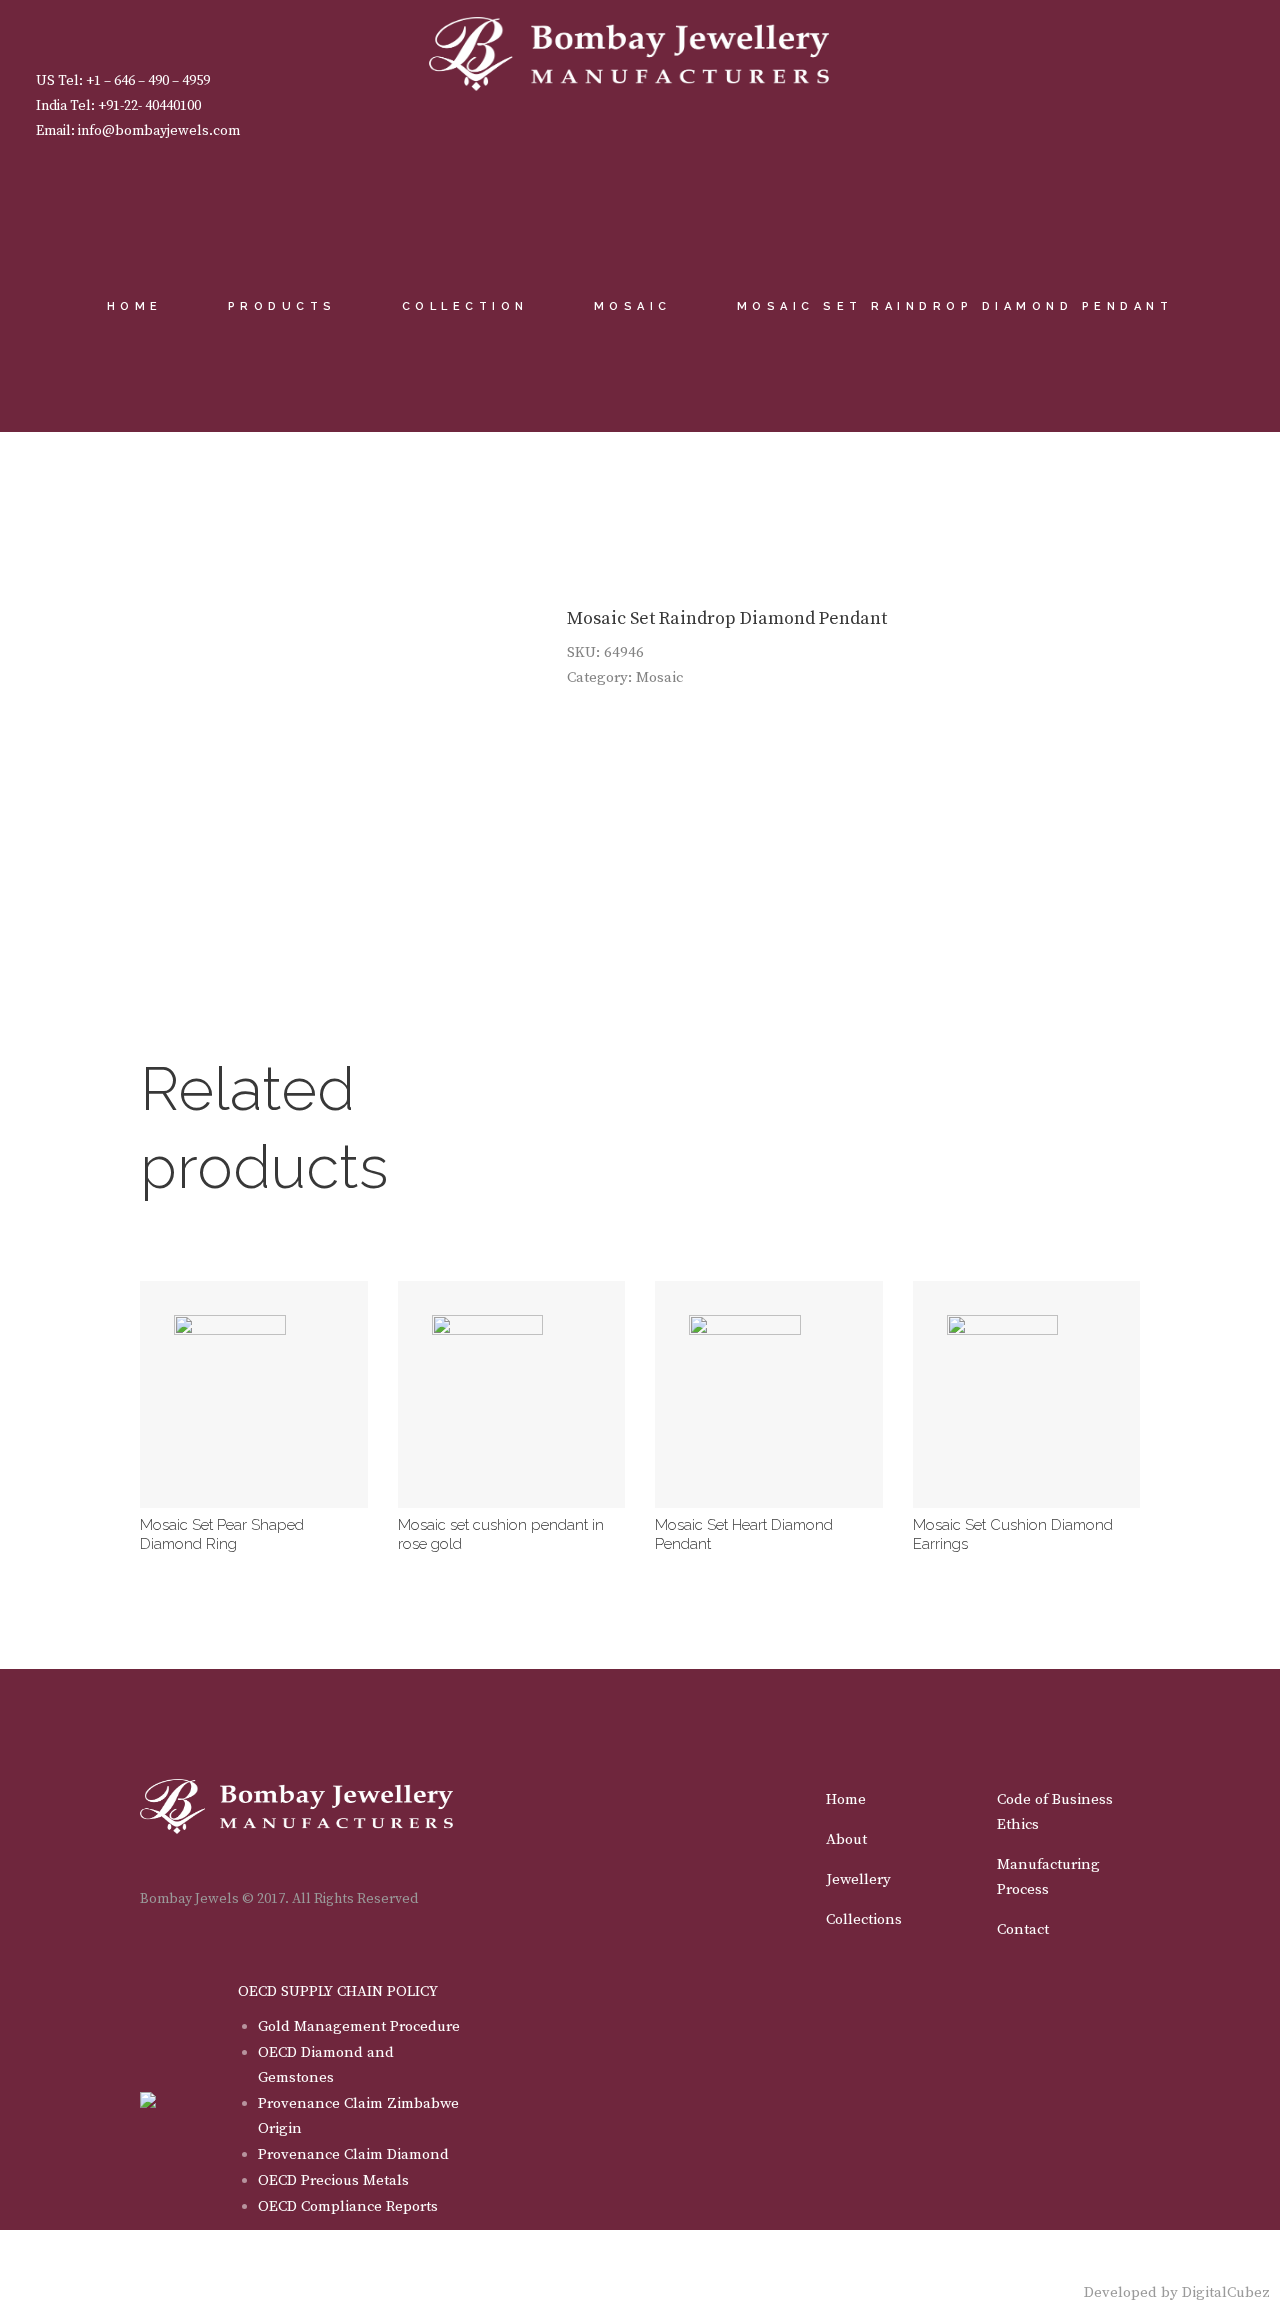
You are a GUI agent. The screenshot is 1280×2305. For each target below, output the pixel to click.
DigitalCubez (1226, 2292)
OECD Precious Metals (333, 2180)
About (846, 1839)
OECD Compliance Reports (348, 2206)
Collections (864, 1919)
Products (282, 306)
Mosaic (633, 306)
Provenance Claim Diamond (353, 2154)
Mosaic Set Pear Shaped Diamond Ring (222, 1535)
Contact (1023, 1929)
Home (135, 306)
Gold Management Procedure (359, 2026)
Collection (465, 306)
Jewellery (858, 1879)
